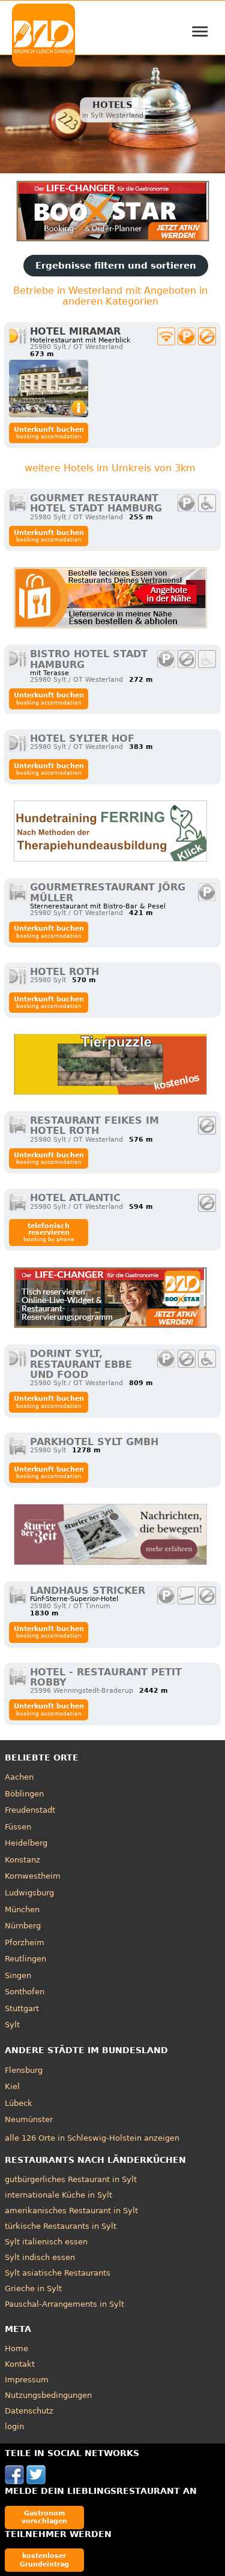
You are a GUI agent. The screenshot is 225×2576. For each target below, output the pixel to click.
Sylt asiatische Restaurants (58, 2273)
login (14, 2426)
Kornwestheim (33, 1876)
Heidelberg (26, 1843)
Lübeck (19, 2103)
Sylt (12, 2025)
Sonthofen (25, 1992)
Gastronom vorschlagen (44, 2517)
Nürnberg (23, 1926)
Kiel (12, 2086)
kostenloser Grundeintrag (44, 2560)
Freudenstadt (30, 1810)
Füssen (18, 1827)
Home (16, 2348)
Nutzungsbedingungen (48, 2395)
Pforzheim (25, 1942)
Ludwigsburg (29, 1893)
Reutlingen (25, 1959)
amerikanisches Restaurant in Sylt (71, 2211)
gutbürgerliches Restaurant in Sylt (71, 2179)
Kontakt (20, 2364)
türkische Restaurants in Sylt (61, 2226)
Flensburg (24, 2070)
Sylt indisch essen (40, 2257)
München (22, 1910)
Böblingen (24, 1794)
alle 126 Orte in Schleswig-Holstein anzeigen (92, 2138)
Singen (18, 1975)
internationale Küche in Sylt (58, 2195)
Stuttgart (22, 2008)
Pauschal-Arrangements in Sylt (64, 2304)
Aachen (19, 1777)
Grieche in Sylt (33, 2288)
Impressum (27, 2380)
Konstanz (22, 1860)
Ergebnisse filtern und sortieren (116, 266)
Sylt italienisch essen (46, 2242)
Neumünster (29, 2119)
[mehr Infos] (49, 389)
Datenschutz (29, 2411)
